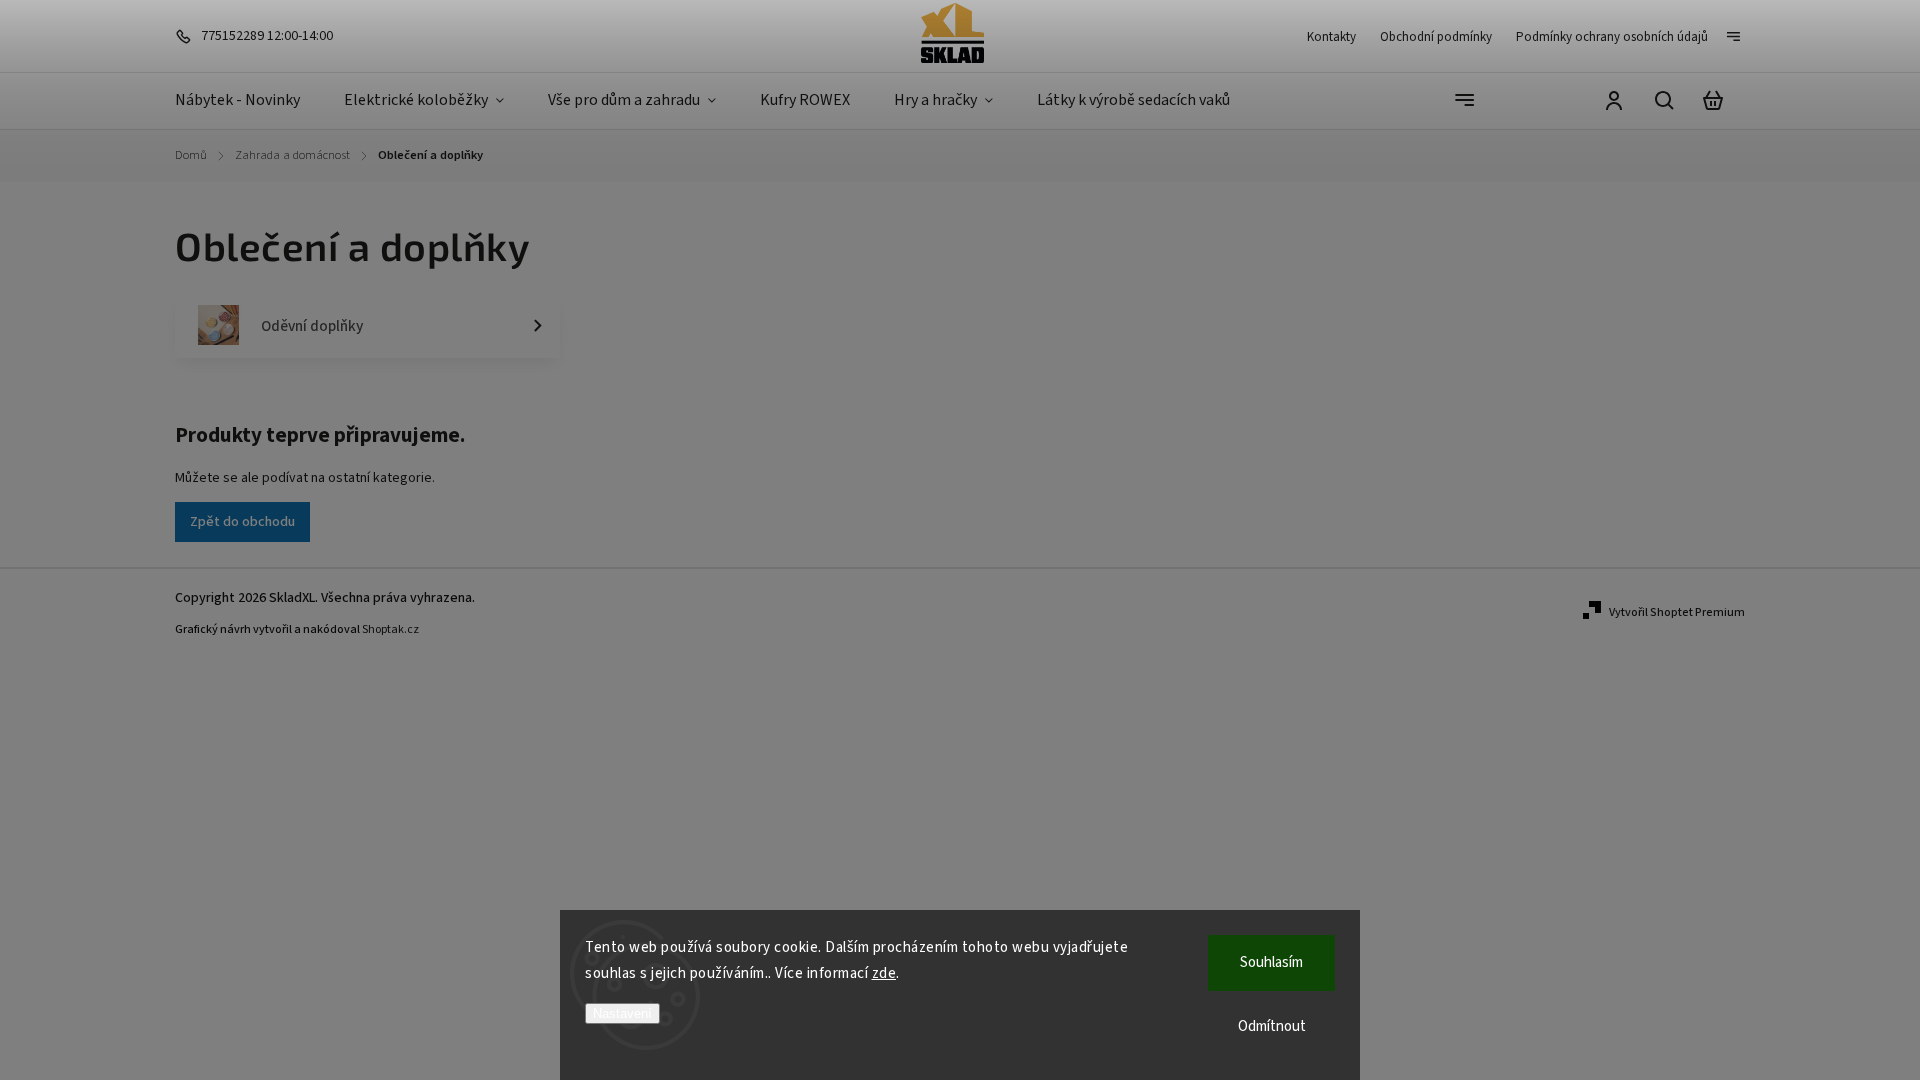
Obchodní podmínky (1436, 37)
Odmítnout (1272, 1026)
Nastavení (622, 1013)
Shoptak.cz (390, 629)
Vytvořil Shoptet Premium (1677, 612)
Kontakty (1331, 37)
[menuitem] (248, 101)
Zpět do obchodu (242, 522)
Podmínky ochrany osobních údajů (1612, 37)
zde (884, 973)
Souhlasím (1271, 962)
